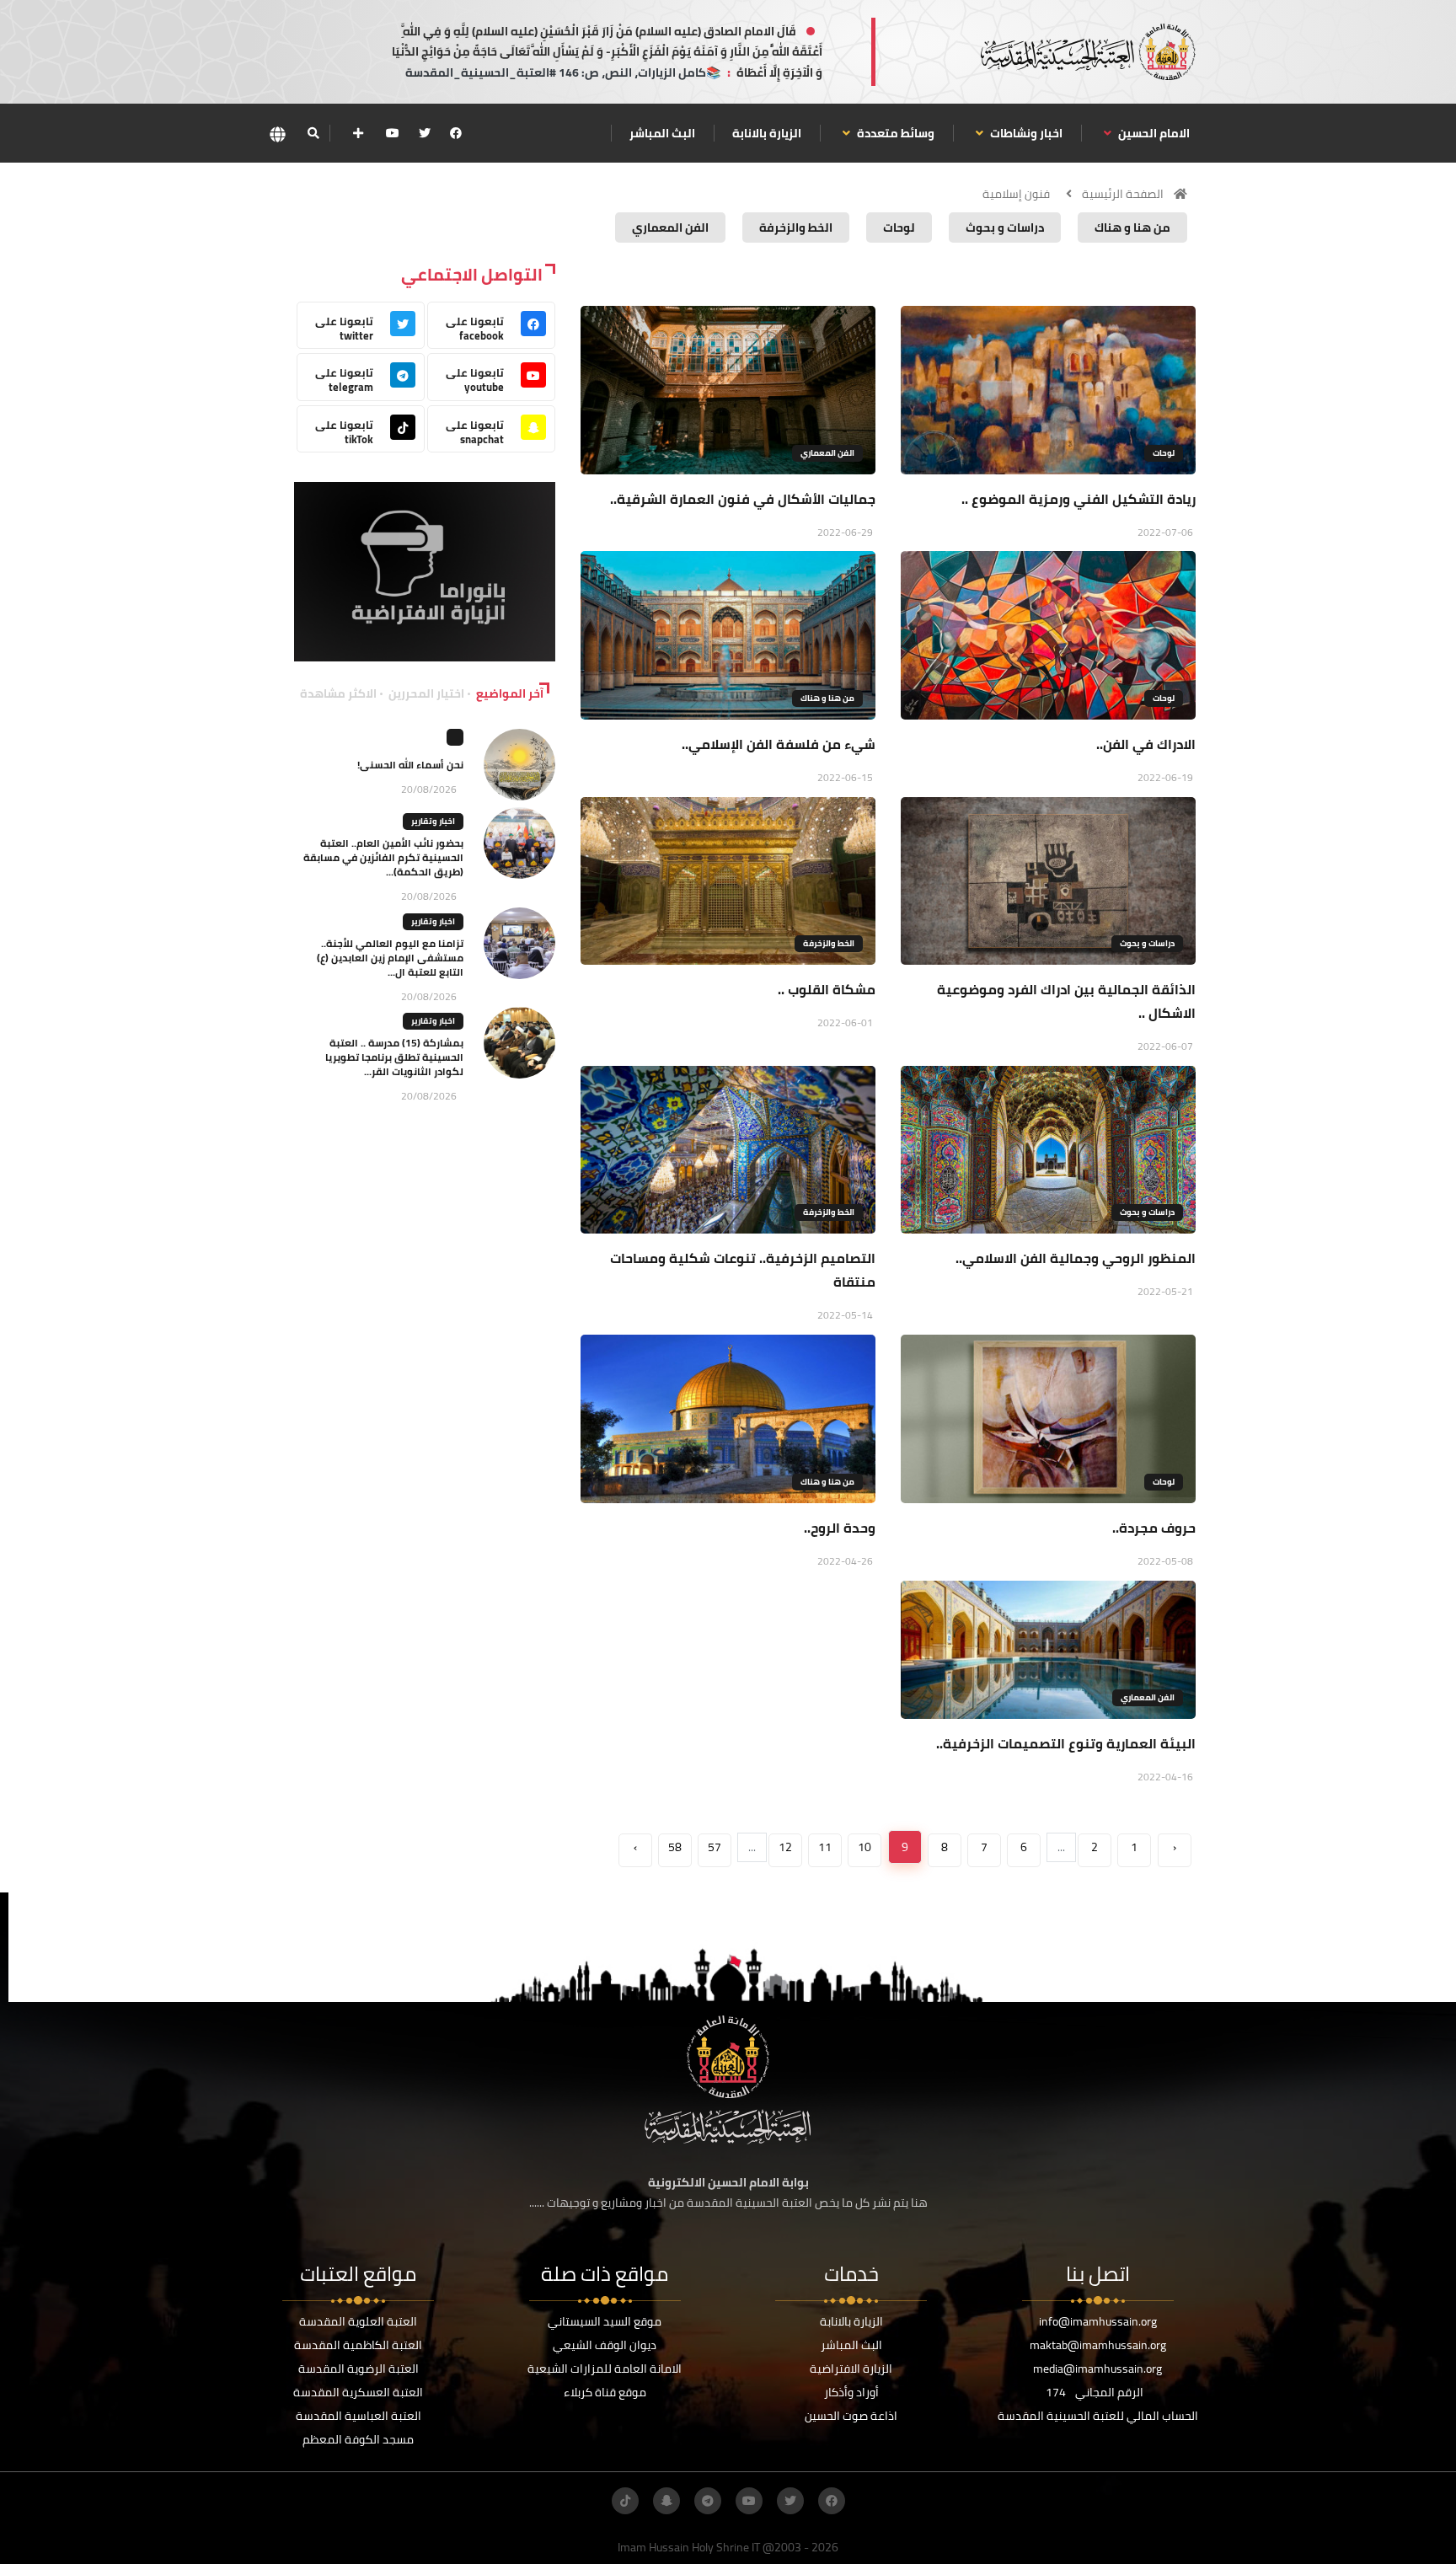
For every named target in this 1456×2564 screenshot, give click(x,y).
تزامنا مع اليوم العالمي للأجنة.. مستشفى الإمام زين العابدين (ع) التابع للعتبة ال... (390, 958)
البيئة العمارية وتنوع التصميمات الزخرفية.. (1066, 1743)
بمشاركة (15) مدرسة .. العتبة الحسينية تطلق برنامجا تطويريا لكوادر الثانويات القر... (394, 1057)
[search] (313, 133)
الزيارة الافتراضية (851, 2369)
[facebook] (456, 133)
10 (864, 1847)
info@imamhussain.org (1098, 2321)
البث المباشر (662, 133)
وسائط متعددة (894, 133)
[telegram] (708, 2501)
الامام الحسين (1153, 133)
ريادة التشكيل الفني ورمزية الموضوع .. (1079, 499)
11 (825, 1847)
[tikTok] (625, 2501)
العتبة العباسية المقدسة (359, 2416)
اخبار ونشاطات (1025, 133)
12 (785, 1847)
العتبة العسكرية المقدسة (358, 2392)
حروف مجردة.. (1154, 1528)
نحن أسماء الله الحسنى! (410, 765)
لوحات (1164, 453)
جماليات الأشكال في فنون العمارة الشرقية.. (743, 499)
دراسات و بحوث (1147, 943)
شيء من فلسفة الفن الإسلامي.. (779, 744)
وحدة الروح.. (840, 1528)
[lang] (277, 134)
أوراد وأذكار (851, 2392)
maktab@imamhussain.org (1098, 2345)
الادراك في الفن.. (1146, 744)
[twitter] (425, 133)
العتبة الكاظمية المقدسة (358, 2345)
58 (675, 1847)
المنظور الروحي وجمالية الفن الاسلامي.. (1076, 1258)
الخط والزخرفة (829, 943)
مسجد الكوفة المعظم (358, 2439)
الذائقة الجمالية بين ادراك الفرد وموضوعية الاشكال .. (1066, 1001)
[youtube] (393, 133)
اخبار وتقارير (433, 821)
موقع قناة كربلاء (605, 2392)
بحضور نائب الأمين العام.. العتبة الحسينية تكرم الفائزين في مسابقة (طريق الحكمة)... (383, 857)
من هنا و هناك (827, 698)
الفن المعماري (827, 453)
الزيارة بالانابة (767, 133)
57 (715, 1847)
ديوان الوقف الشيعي (605, 2345)
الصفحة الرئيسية (1123, 194)
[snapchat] (666, 2501)
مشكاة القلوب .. (827, 989)
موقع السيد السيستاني (605, 2321)
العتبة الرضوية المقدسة (359, 2369)
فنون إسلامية (1016, 194)
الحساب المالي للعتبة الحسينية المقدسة (1098, 2416)
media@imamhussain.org (1097, 2369)
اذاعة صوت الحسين (851, 2416)
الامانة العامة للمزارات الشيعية (605, 2369)
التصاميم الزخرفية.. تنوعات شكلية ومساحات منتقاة (743, 1270)
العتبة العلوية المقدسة (358, 2321)
